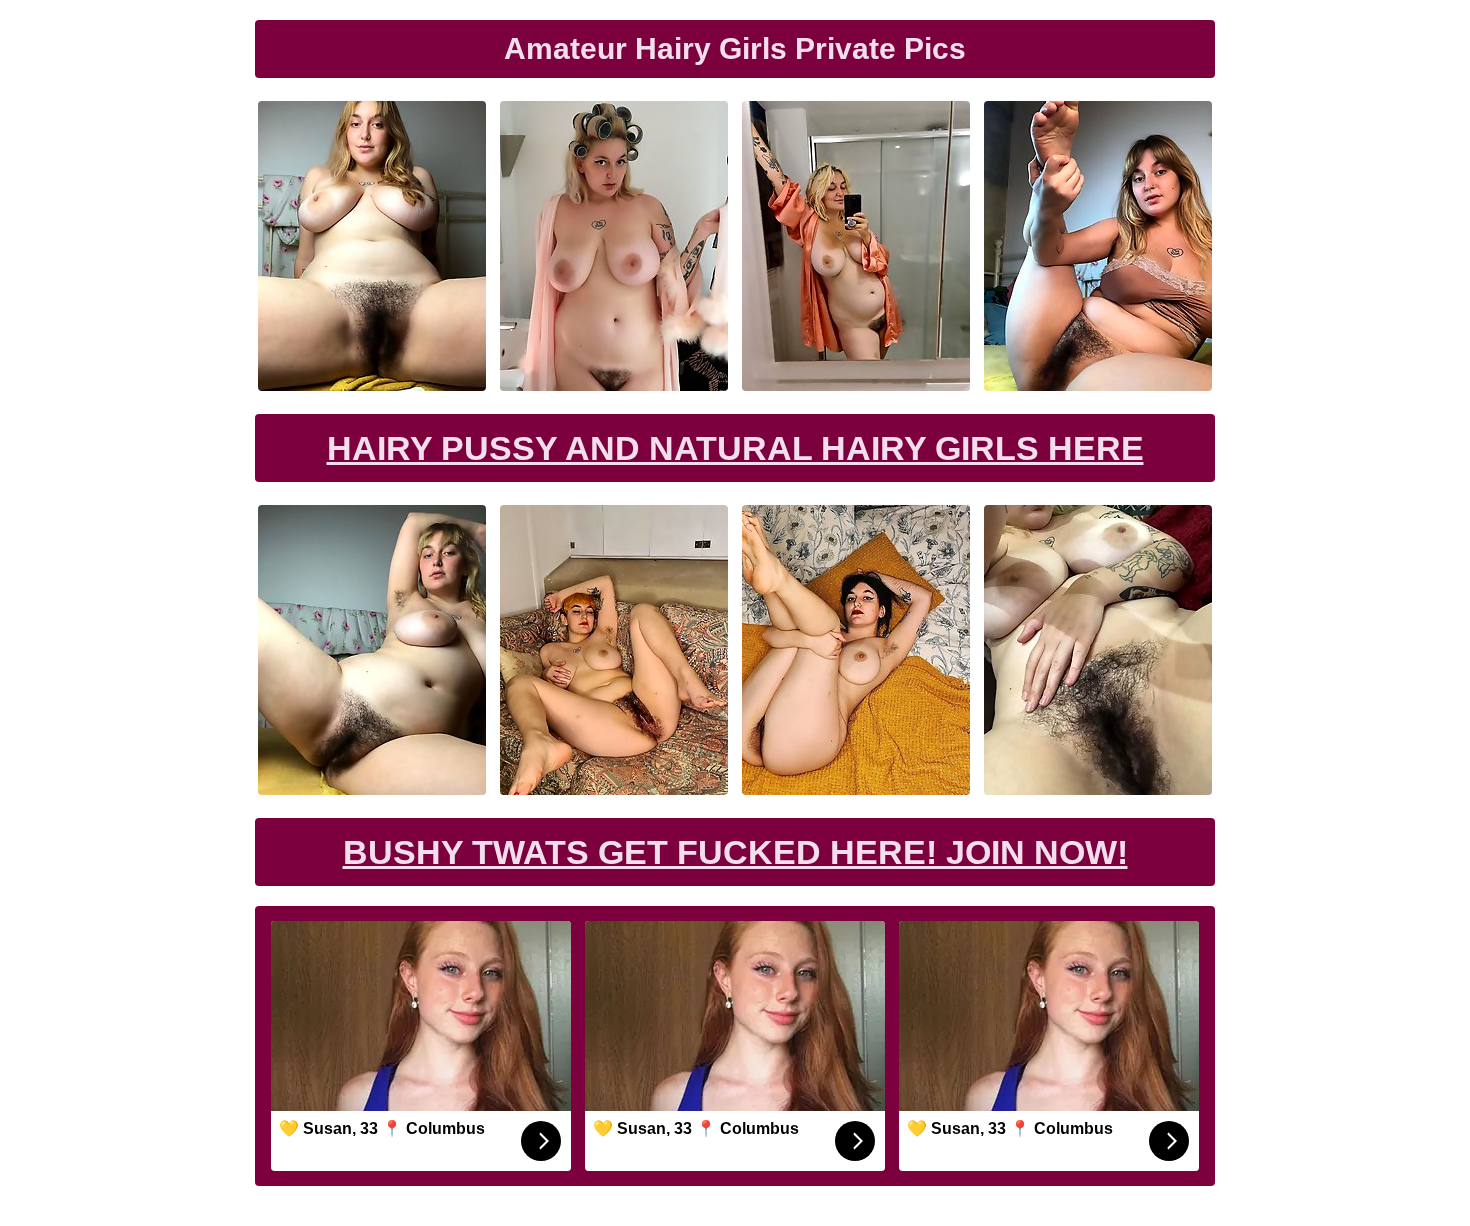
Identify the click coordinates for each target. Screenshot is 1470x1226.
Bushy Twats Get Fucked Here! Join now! (735, 852)
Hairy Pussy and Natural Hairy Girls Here (735, 448)
